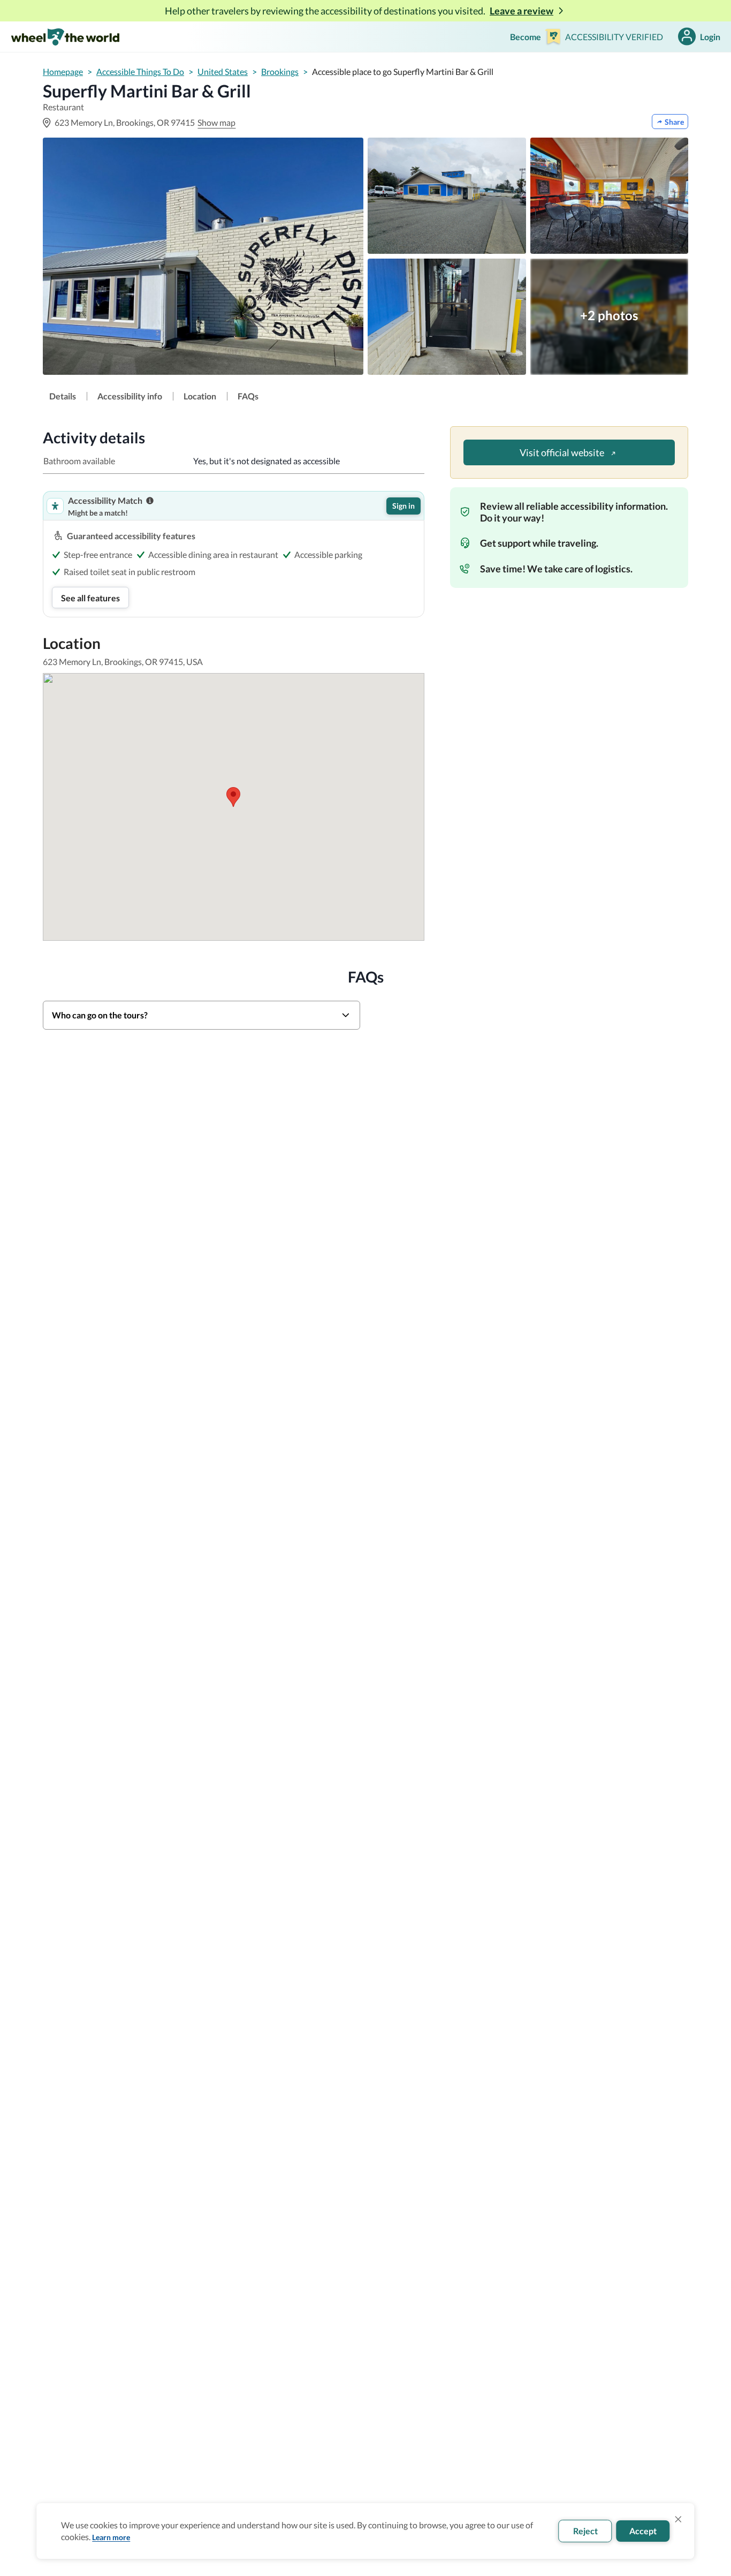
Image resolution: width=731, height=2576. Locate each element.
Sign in (403, 506)
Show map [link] (216, 122)
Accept (643, 2531)
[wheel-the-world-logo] (65, 37)
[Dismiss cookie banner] (679, 2519)
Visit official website (562, 452)
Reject (585, 2531)
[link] (63, 396)
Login (710, 37)
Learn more (111, 2537)
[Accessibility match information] (150, 501)
